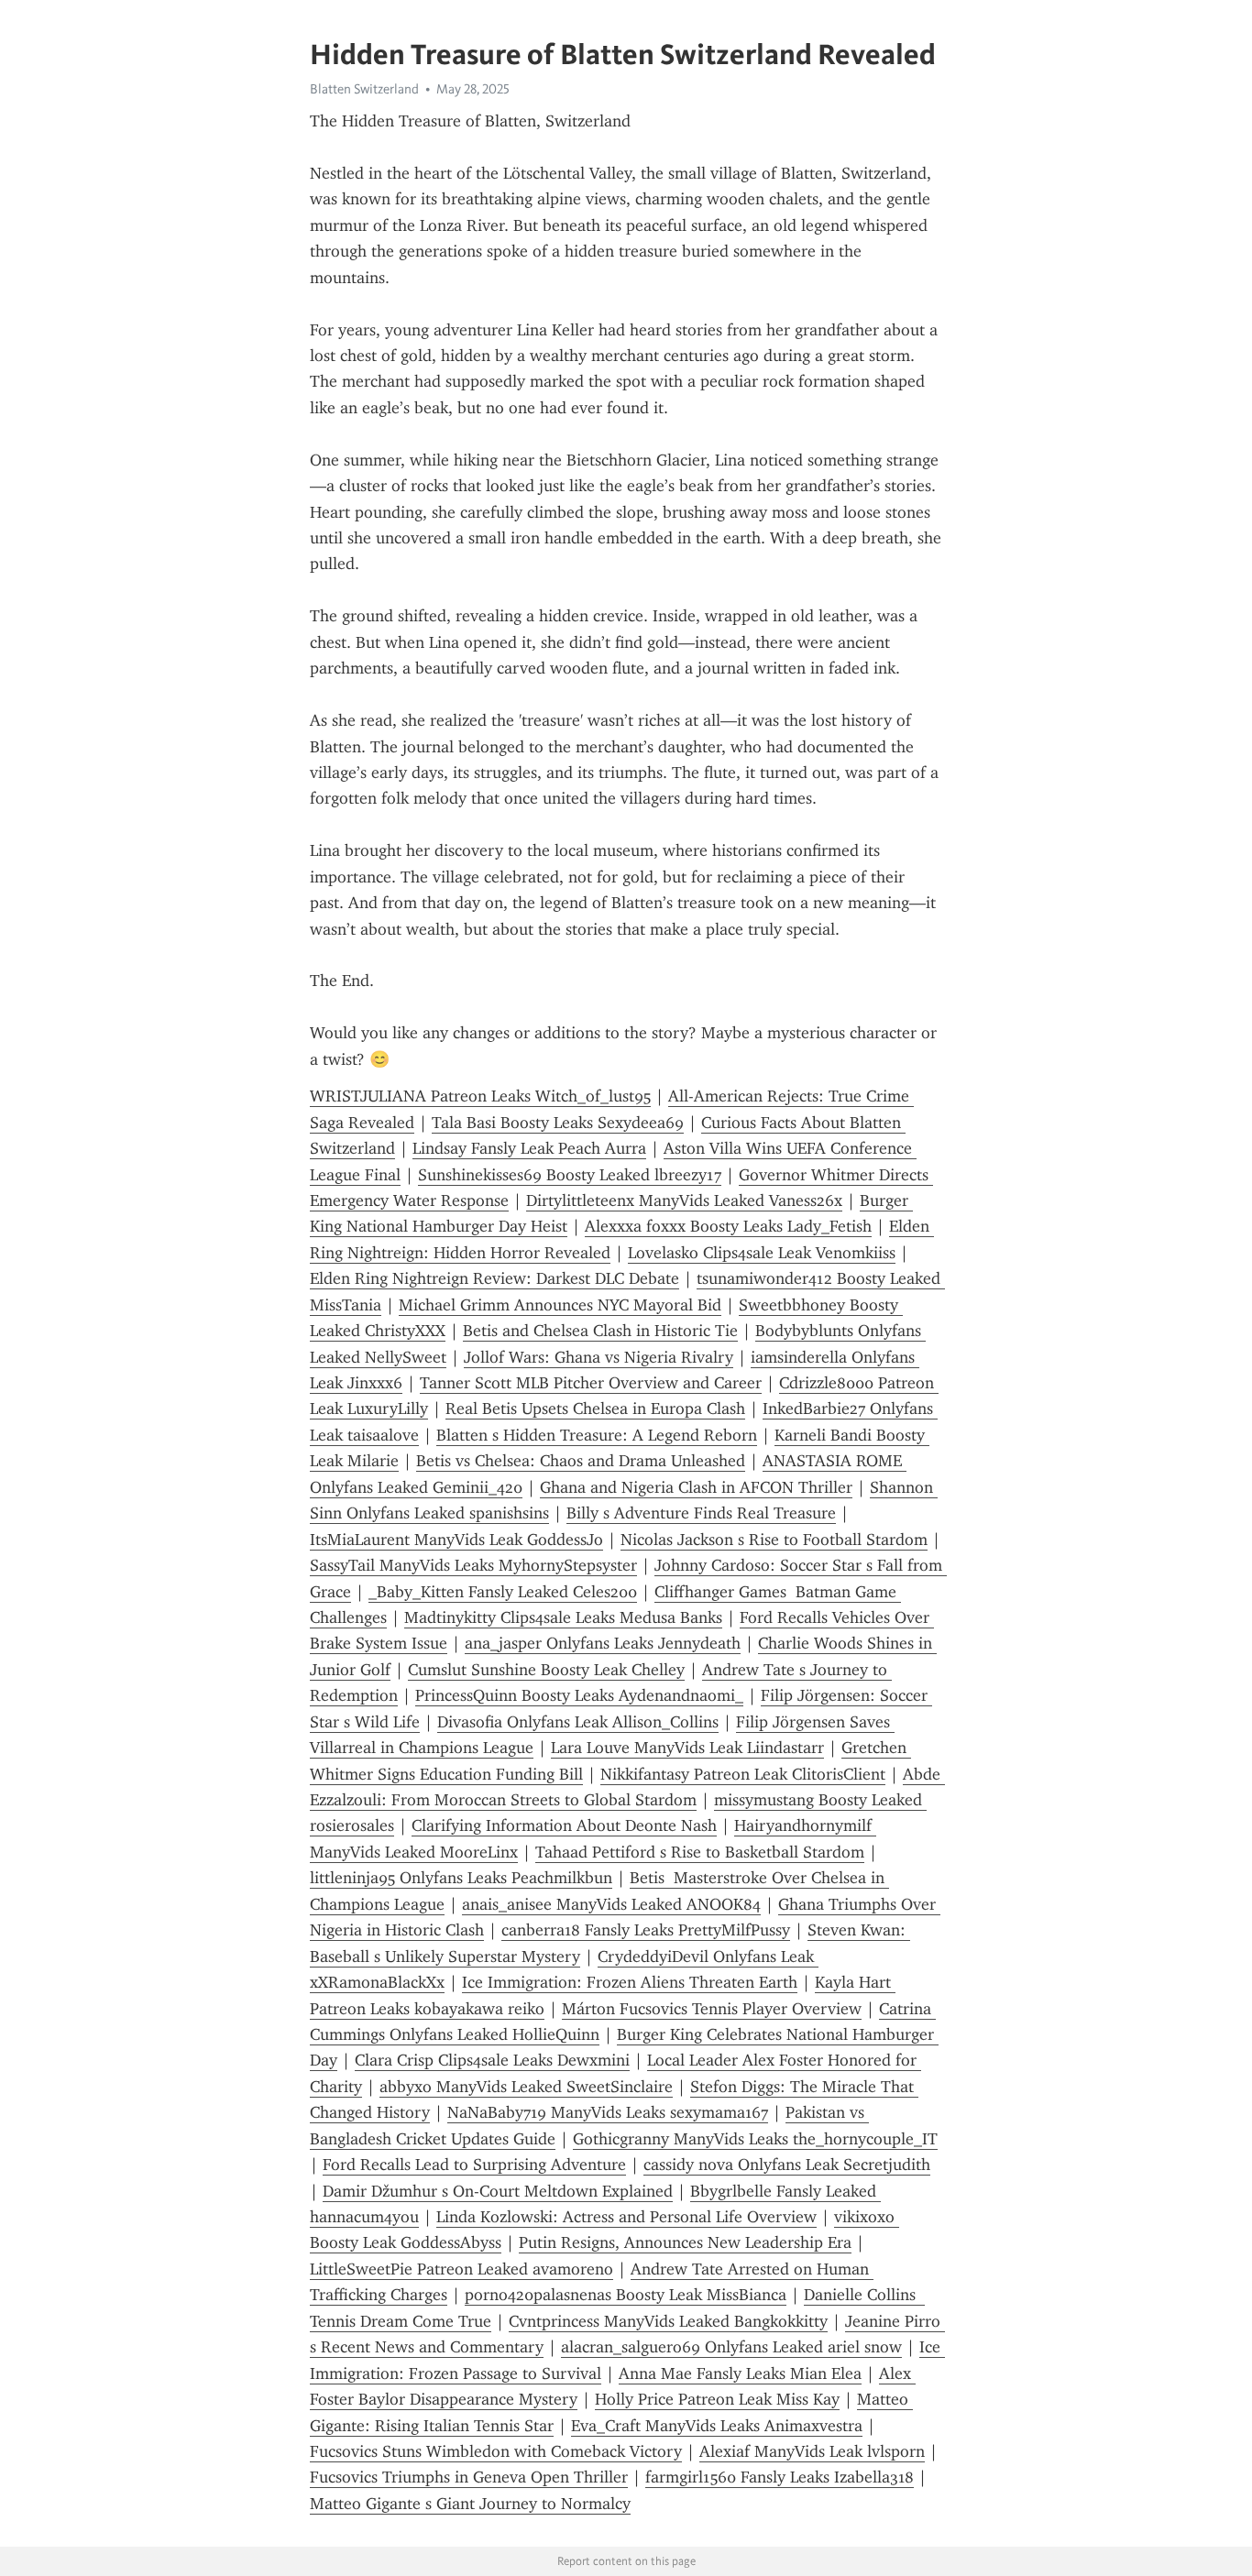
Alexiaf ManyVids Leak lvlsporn (812, 2451)
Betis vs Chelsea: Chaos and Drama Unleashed (581, 1461)
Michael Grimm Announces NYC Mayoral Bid (560, 1305)
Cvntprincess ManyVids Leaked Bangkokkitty (668, 2321)
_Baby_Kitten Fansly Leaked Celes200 (503, 1592)
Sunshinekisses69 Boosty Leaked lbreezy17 (570, 1175)
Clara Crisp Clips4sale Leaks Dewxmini (492, 2060)
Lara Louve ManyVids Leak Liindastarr (687, 1748)
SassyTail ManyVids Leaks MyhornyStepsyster (473, 1565)
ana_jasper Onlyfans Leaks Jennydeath (603, 1643)
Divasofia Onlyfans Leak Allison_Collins (578, 1722)
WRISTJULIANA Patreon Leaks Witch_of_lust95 (480, 1096)
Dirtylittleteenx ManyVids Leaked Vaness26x (684, 1200)
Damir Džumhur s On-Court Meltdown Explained (498, 2191)
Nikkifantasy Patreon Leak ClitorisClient (743, 1774)
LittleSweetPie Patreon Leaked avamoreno (461, 2269)
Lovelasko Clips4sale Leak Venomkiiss (762, 1253)
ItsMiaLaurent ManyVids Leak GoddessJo (456, 1540)
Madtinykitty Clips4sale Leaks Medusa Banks (563, 1617)
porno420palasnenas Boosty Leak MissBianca (626, 2295)
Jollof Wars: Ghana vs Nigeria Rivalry (599, 1357)
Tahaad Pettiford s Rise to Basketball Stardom (700, 1852)
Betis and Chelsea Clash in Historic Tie (600, 1331)
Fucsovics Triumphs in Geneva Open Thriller (469, 2477)
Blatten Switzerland (364, 89)
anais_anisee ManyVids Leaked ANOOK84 (611, 1904)
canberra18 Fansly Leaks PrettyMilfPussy (646, 1930)
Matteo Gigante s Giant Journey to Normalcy (470, 2504)
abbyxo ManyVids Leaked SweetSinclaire (526, 2087)
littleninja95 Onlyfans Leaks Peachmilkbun (461, 1878)
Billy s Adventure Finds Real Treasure (701, 1513)
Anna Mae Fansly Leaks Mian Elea (740, 2373)
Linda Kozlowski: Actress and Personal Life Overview (626, 2217)
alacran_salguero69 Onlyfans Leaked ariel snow (731, 2347)
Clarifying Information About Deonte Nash (564, 1825)
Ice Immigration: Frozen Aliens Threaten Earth (630, 1982)
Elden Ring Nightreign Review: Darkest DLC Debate (494, 1278)
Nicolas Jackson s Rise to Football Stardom (774, 1540)
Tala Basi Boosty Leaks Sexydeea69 (558, 1123)
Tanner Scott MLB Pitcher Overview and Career (591, 1383)
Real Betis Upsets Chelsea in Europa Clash (595, 1409)
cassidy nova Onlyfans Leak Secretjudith (787, 2165)
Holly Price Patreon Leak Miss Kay (717, 2399)
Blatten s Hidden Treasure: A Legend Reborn (597, 1435)
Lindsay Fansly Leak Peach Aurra (529, 1148)
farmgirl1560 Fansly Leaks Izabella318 (780, 2477)
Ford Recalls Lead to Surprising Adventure (474, 2165)
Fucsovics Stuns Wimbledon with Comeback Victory (496, 2451)
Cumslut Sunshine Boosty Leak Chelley (546, 1670)
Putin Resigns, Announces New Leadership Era (685, 2242)
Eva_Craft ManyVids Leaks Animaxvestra (717, 2426)
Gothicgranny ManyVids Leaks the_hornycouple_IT (755, 2139)
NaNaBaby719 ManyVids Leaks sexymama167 (608, 2112)
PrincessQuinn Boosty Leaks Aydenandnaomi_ (579, 1695)
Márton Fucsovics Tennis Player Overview (712, 2009)
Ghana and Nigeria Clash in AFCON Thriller (696, 1487)
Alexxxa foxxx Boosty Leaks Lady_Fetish (728, 1226)
